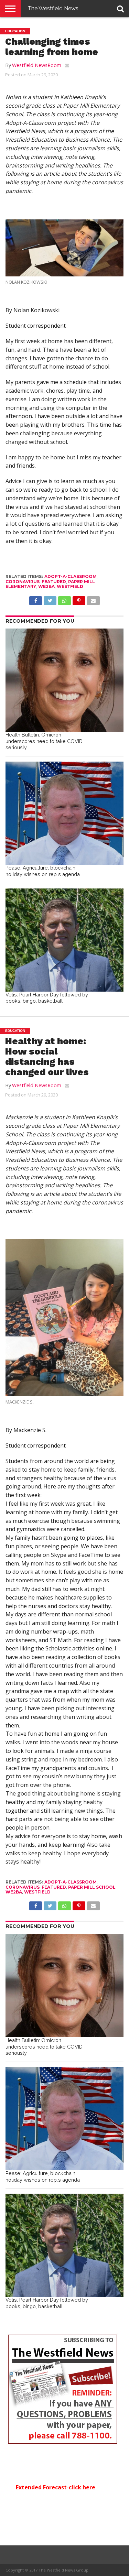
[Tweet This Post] (50, 599)
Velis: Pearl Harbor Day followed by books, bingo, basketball (47, 998)
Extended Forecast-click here (56, 2487)
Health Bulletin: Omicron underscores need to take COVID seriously (44, 741)
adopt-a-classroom (71, 576)
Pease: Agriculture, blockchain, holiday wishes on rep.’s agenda (43, 871)
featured (54, 582)
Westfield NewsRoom (37, 65)
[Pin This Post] (79, 599)
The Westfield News (53, 8)
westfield (70, 586)
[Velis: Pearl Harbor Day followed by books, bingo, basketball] (64, 940)
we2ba (46, 586)
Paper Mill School (92, 1887)
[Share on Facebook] (36, 599)
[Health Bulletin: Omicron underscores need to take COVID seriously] (64, 680)
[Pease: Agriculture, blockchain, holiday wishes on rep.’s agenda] (64, 813)
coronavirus (23, 582)
